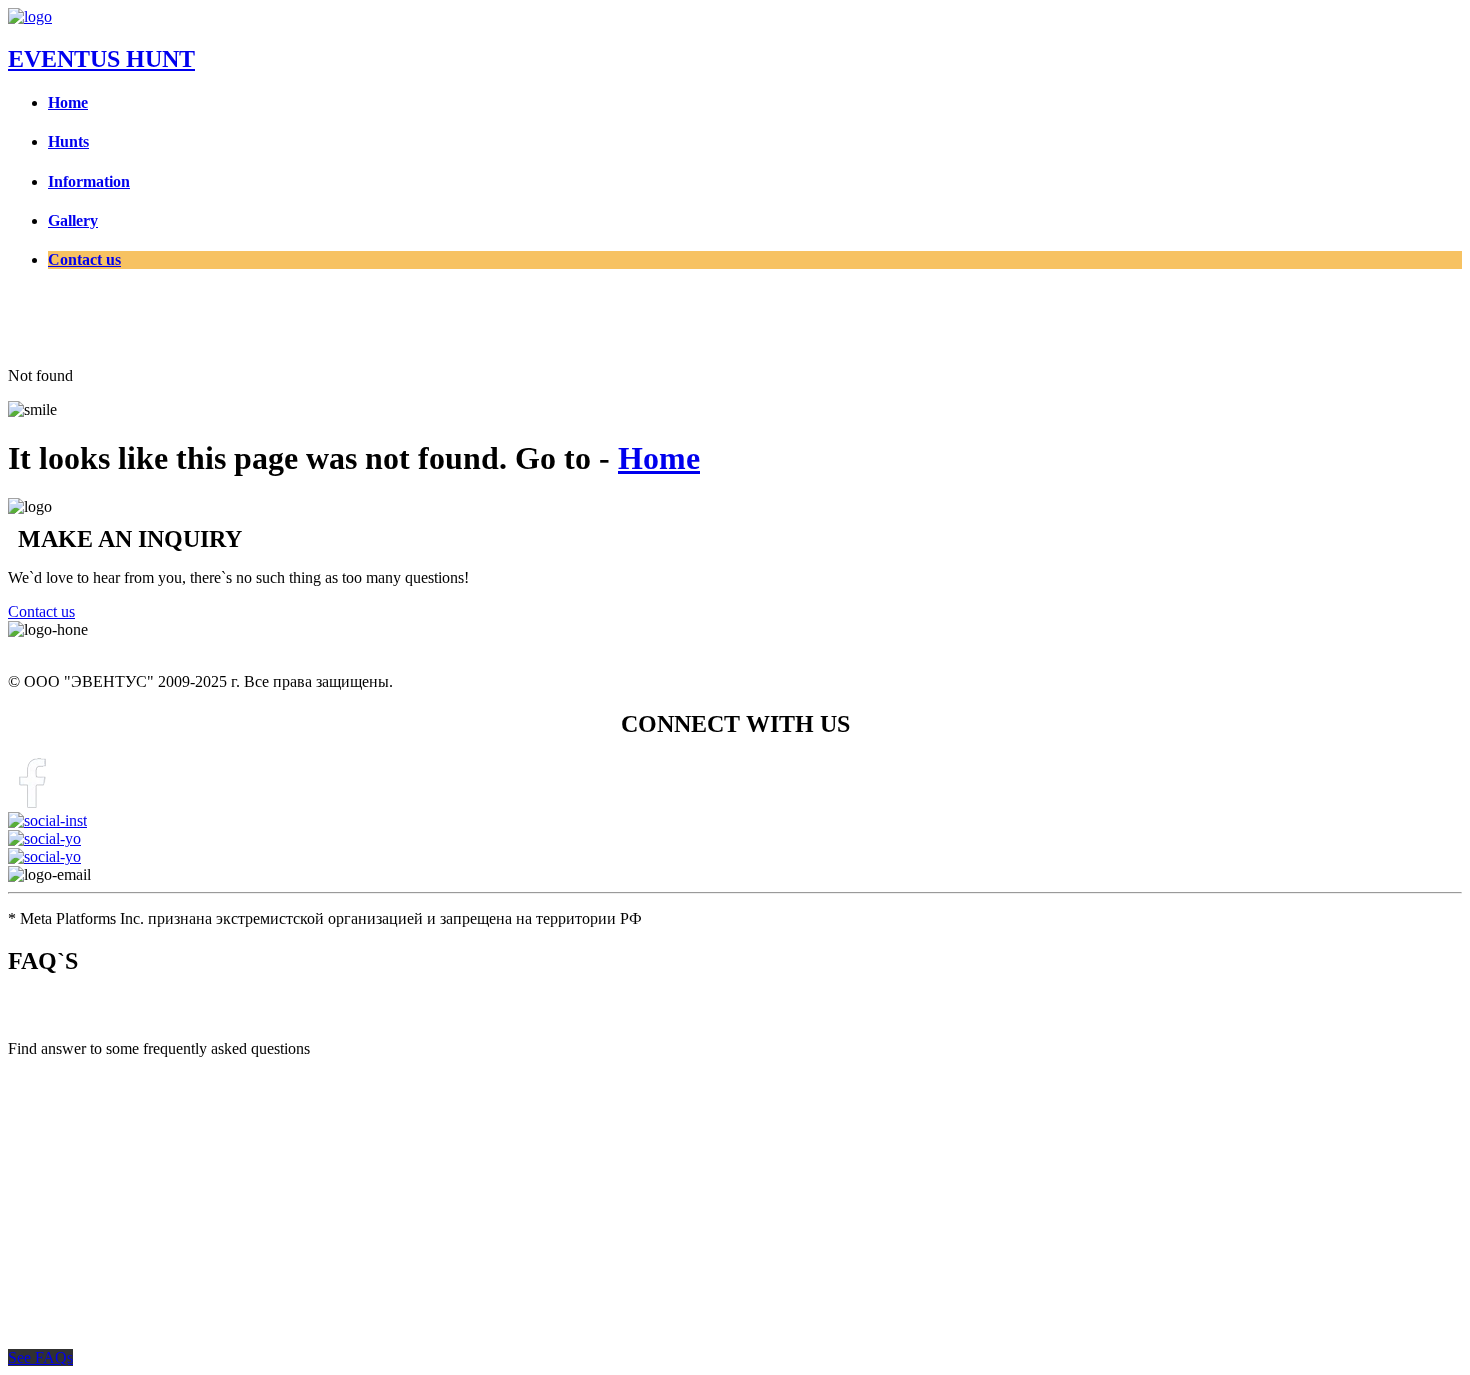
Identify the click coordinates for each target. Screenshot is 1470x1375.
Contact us (84, 259)
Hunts (68, 141)
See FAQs (40, 1357)
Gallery (73, 220)
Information (89, 181)
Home (68, 102)
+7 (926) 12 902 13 (69, 647)
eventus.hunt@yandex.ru (184, 874)
